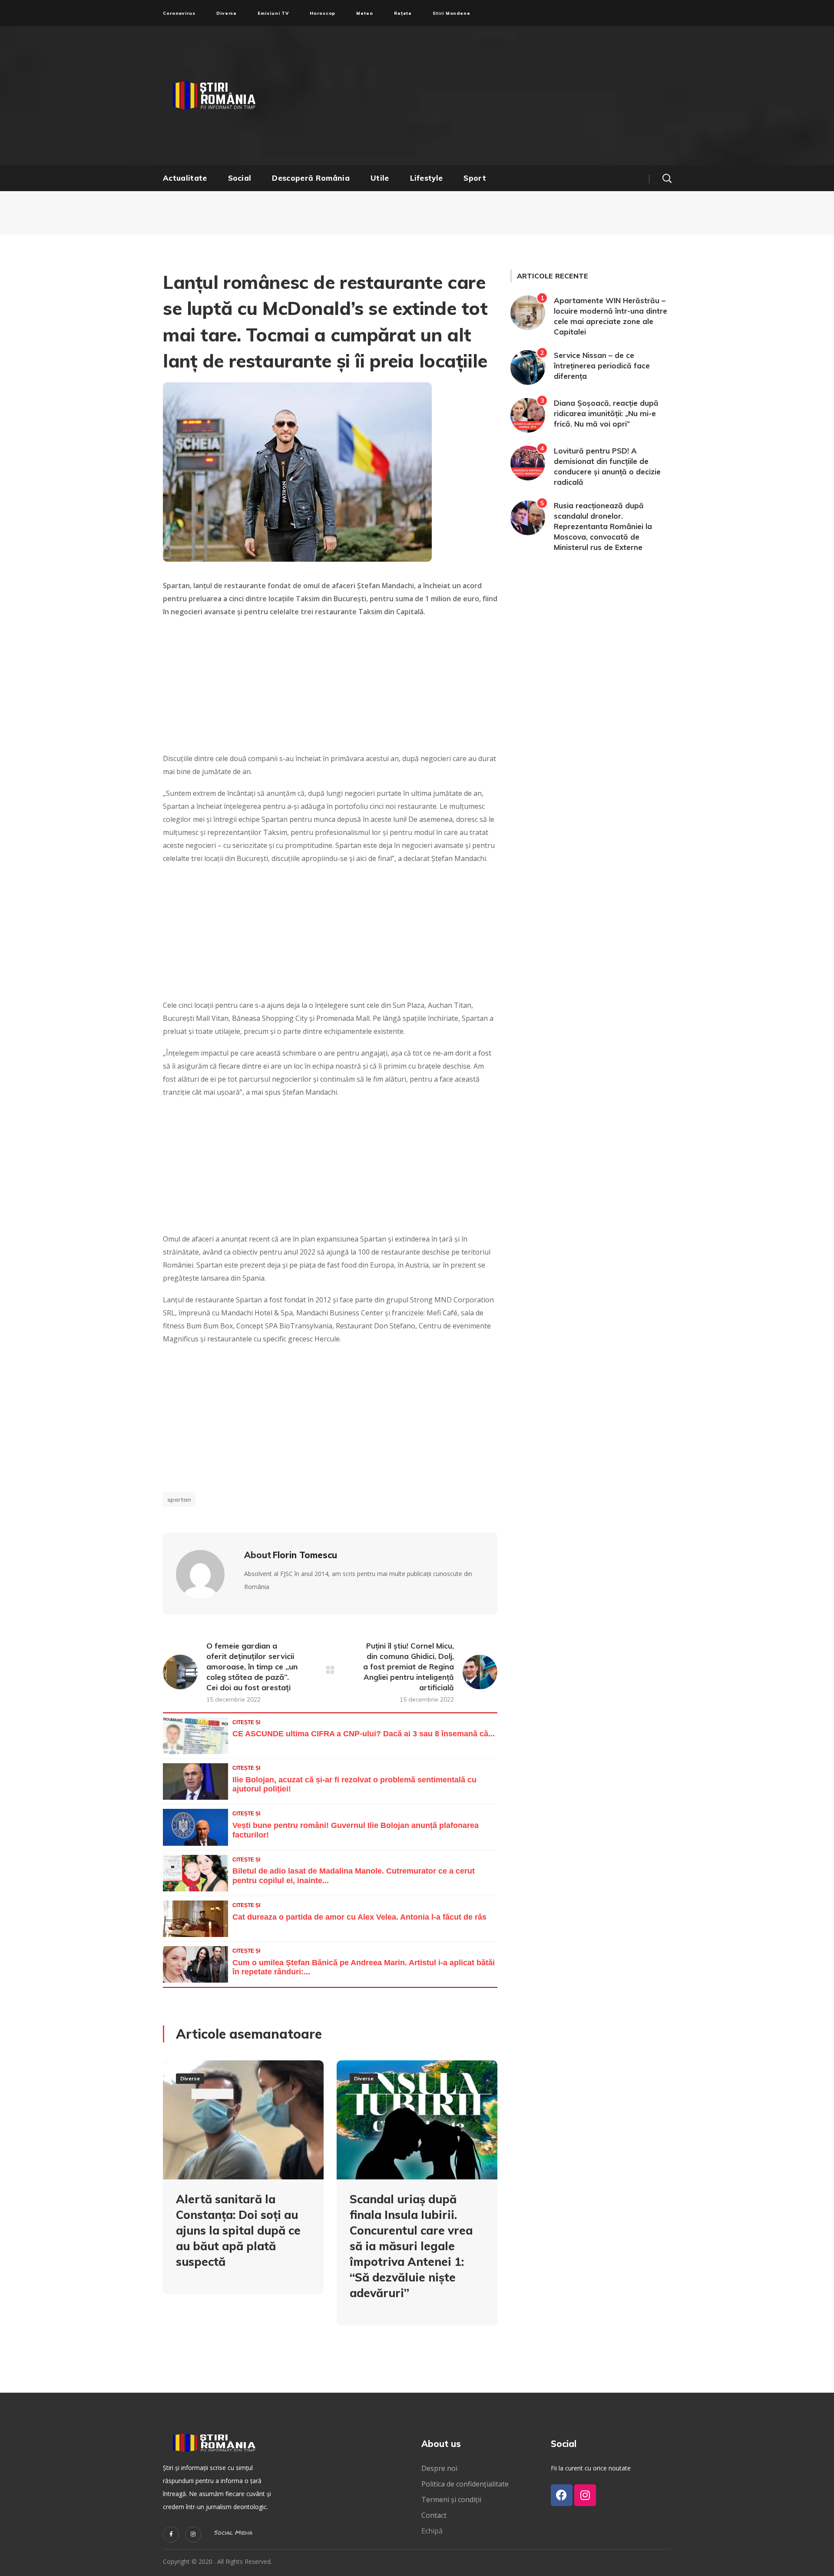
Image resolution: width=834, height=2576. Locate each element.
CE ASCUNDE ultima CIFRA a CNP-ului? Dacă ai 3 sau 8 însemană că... (364, 1734)
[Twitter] (171, 2535)
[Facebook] (562, 2495)
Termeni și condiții (451, 2500)
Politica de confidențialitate (465, 2484)
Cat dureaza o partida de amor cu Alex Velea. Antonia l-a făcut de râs (359, 1917)
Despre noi (439, 2468)
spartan (179, 1500)
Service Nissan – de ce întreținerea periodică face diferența (602, 366)
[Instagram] (193, 2535)
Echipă (432, 2531)
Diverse (190, 2078)
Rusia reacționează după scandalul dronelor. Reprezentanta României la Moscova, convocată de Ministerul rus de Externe (603, 526)
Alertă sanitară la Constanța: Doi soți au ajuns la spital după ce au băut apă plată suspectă (238, 2230)
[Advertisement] (502, 96)
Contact (435, 2515)
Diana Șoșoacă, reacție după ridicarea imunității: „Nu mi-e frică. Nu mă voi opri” (606, 413)
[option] (243, 2184)
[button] (667, 178)
